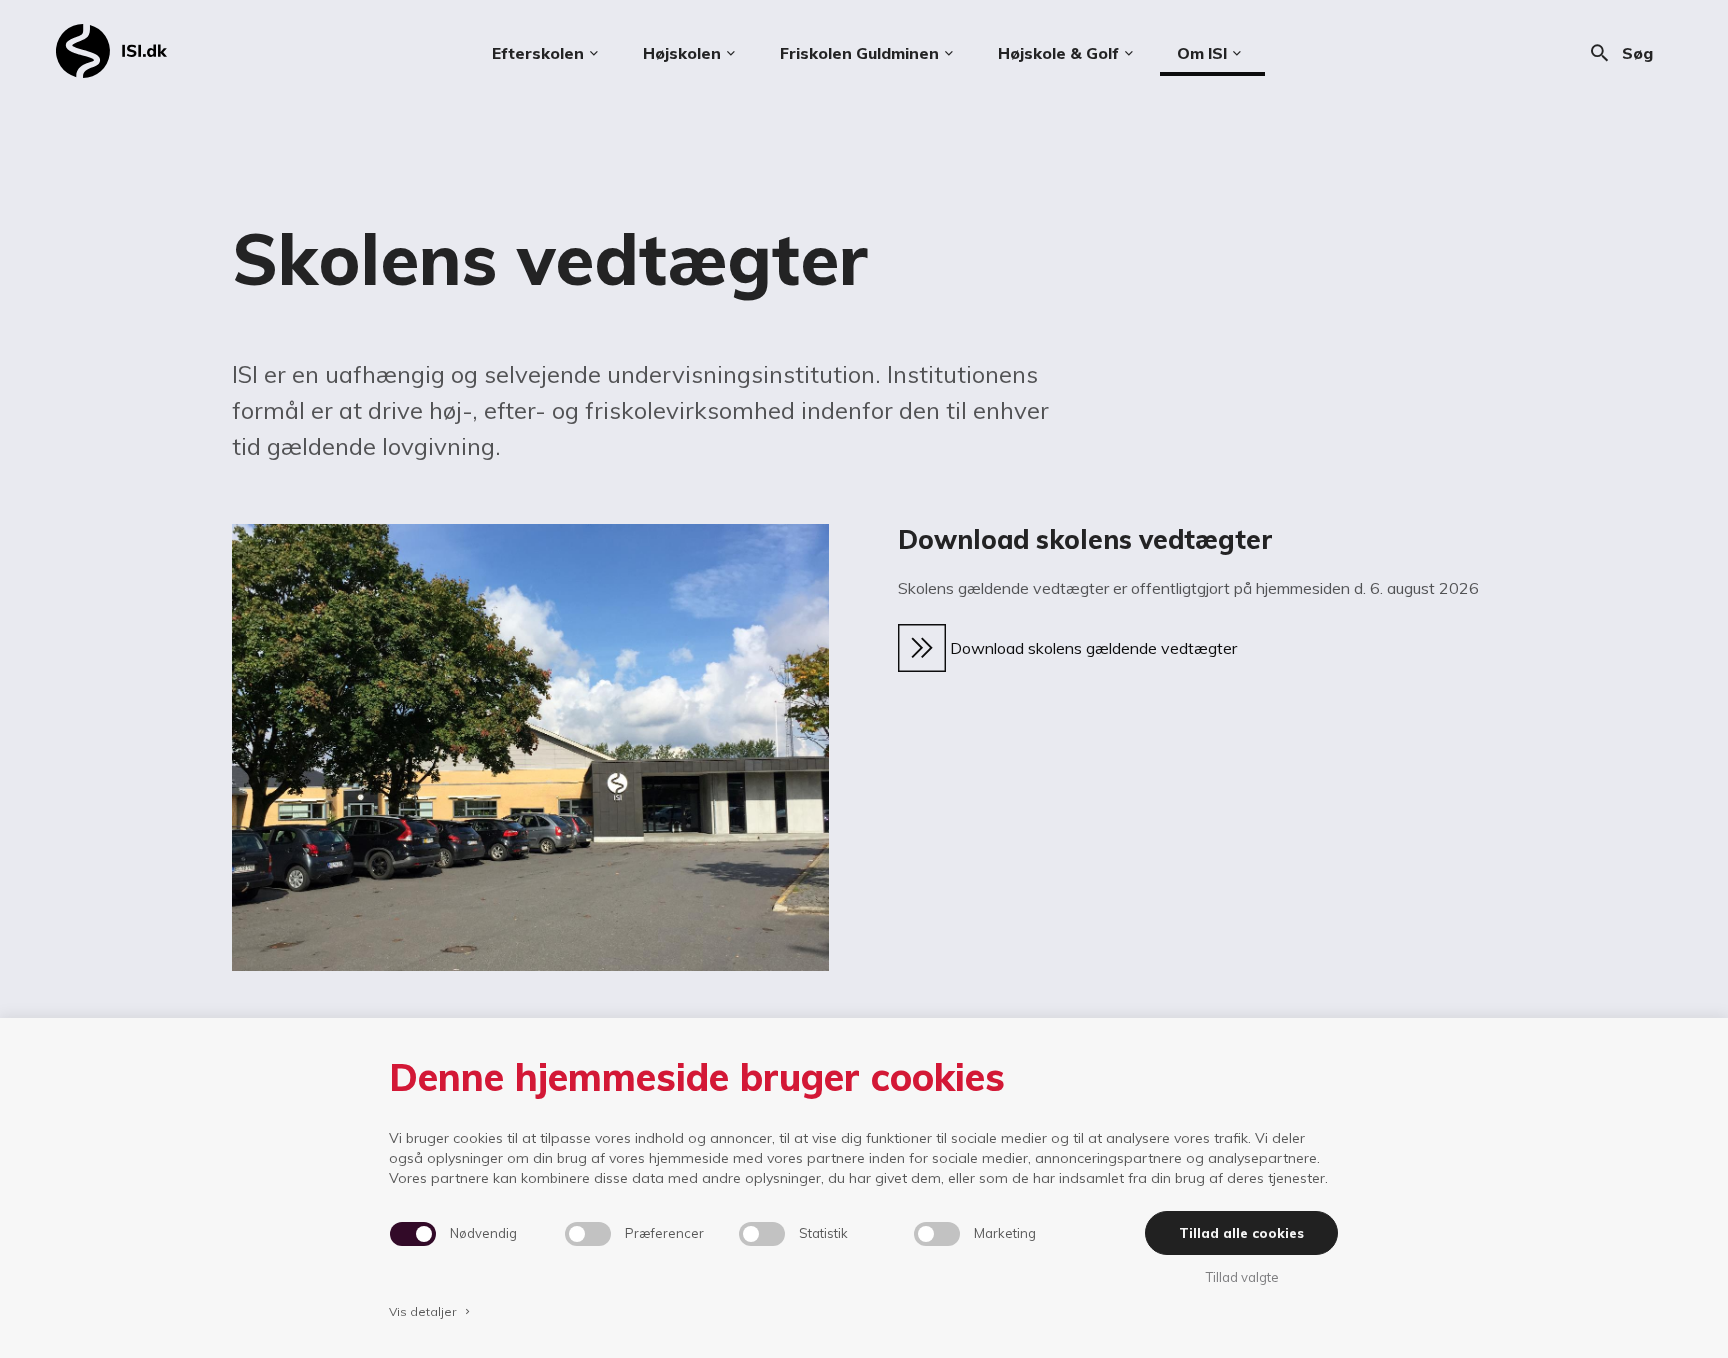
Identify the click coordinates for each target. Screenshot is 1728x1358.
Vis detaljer (431, 1311)
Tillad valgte (1242, 1277)
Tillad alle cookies (1241, 1233)
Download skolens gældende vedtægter (1091, 648)
